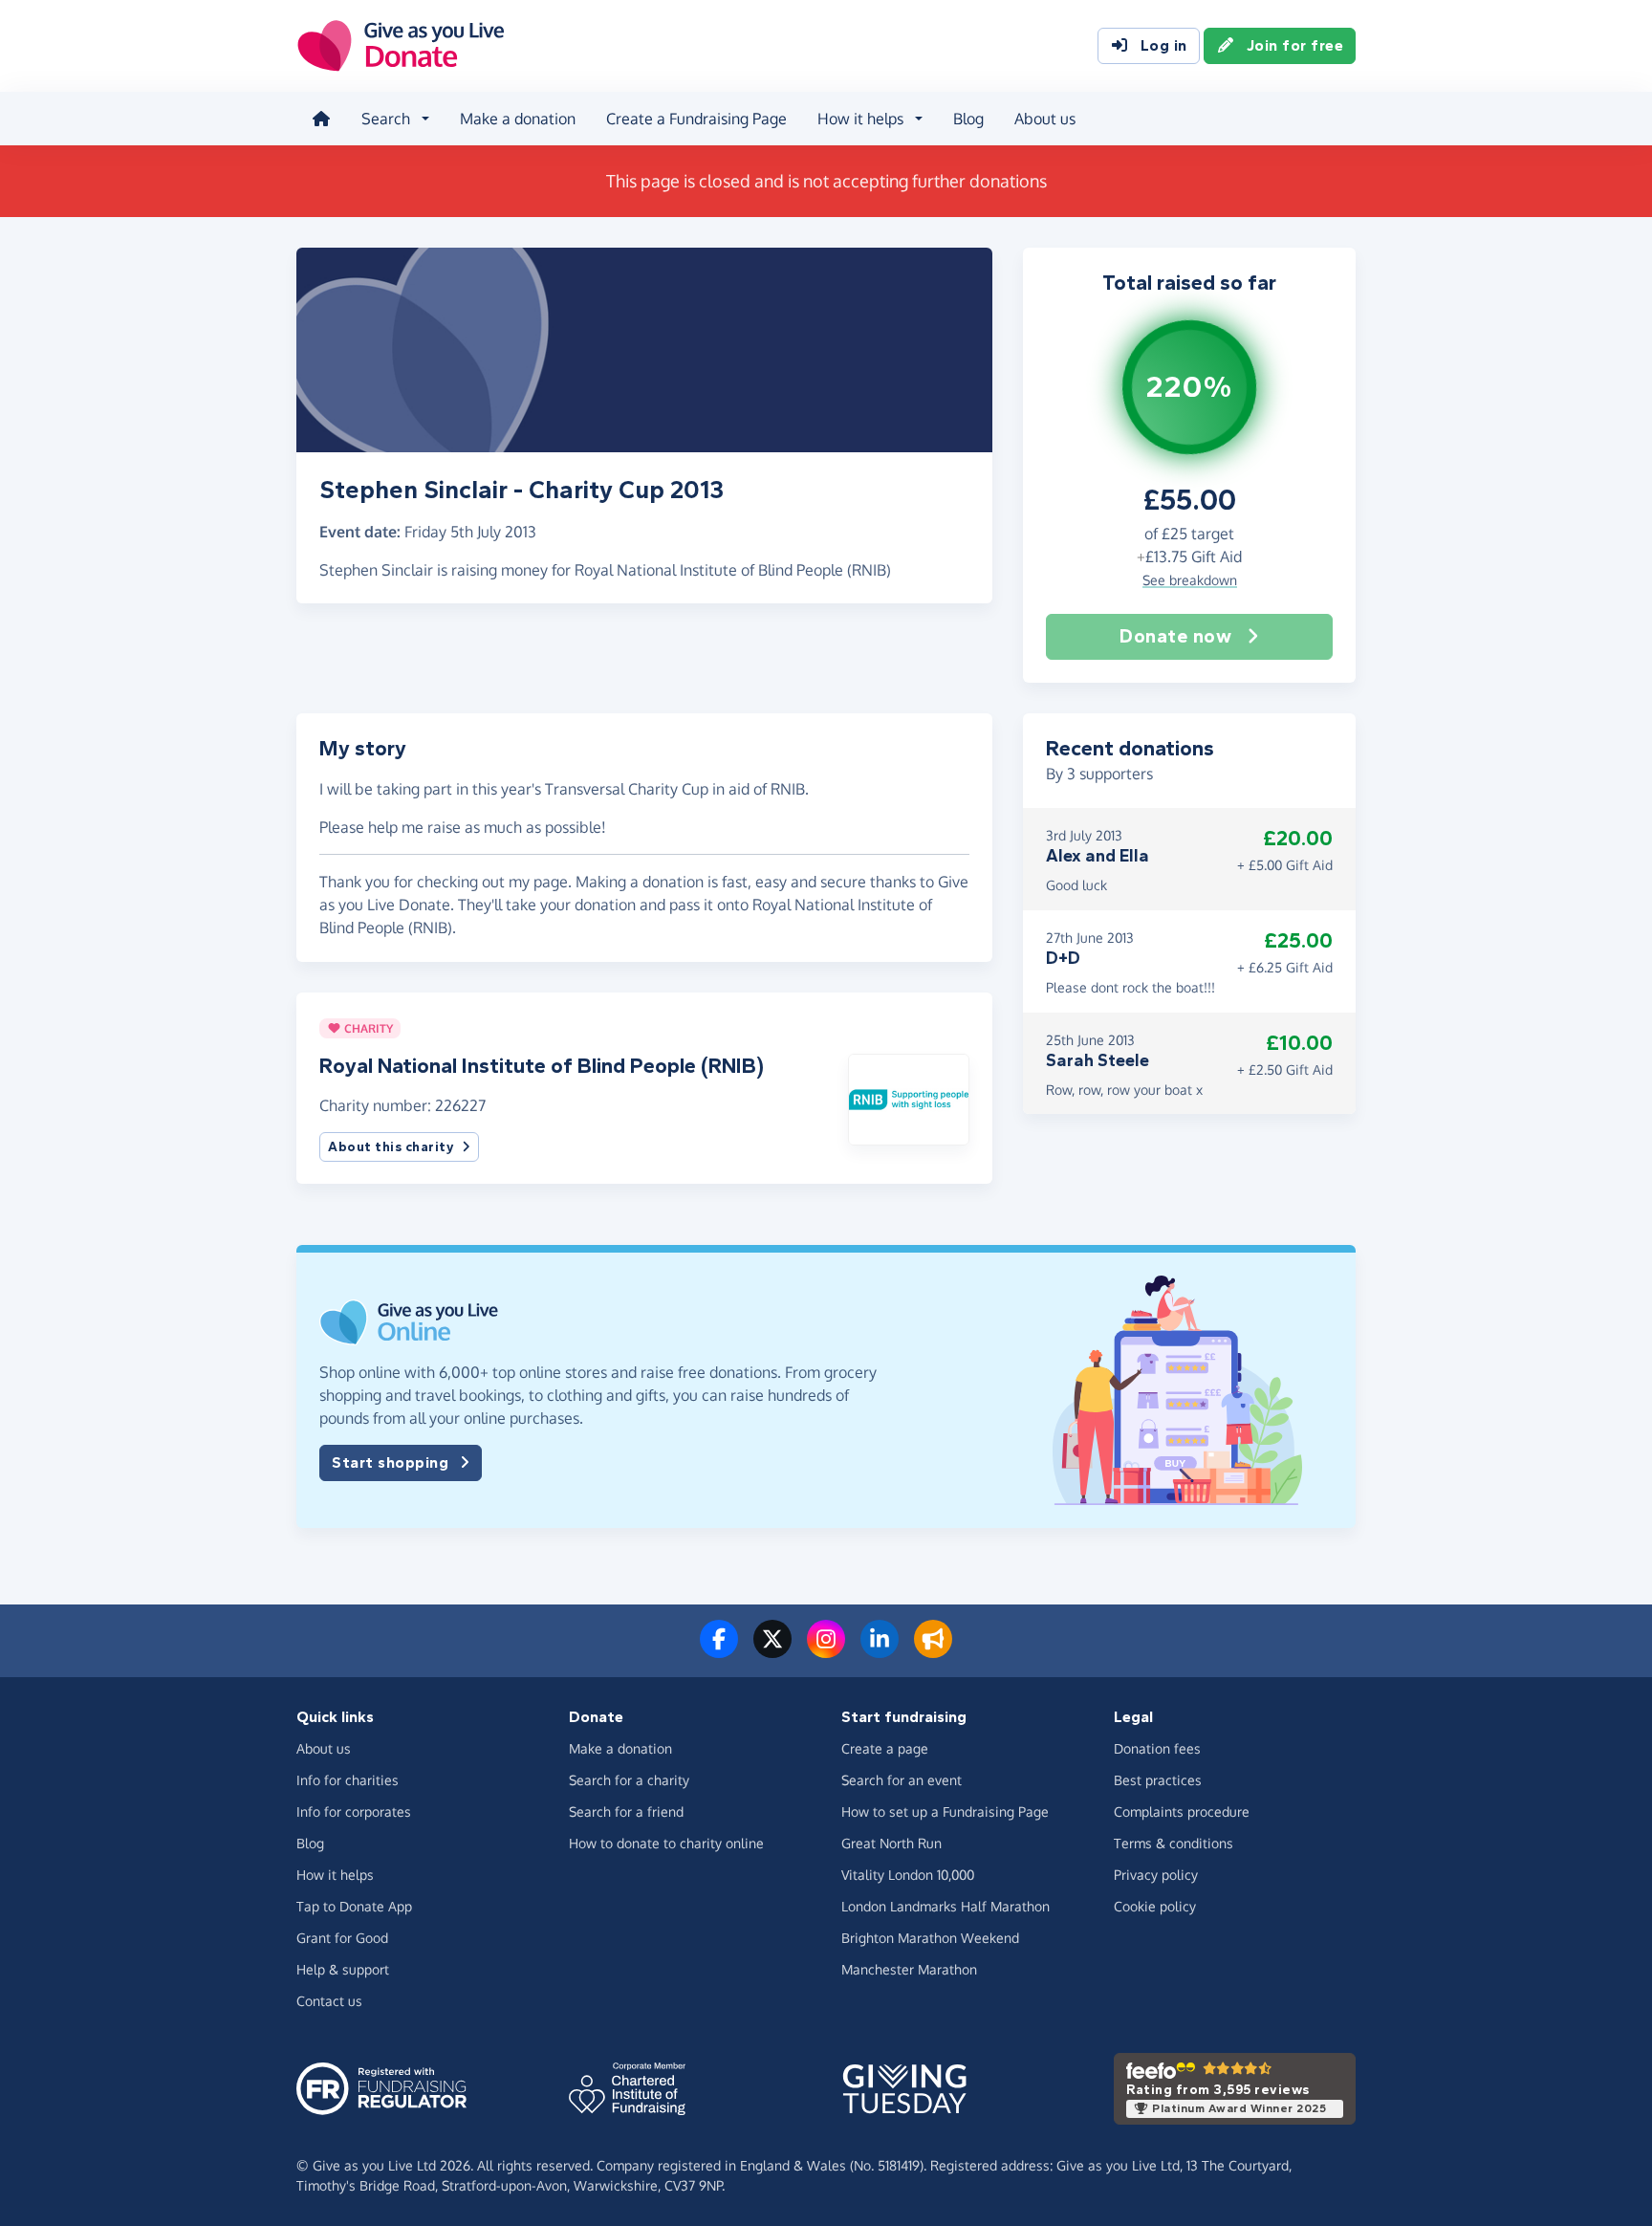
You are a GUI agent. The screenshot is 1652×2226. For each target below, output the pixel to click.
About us (1045, 119)
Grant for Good (342, 1938)
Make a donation (518, 119)
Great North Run (891, 1843)
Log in (1164, 45)
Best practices (1158, 1780)
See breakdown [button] (1190, 580)
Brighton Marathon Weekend (930, 1938)
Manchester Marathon (909, 1969)
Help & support (343, 1969)
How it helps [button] (860, 119)
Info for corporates (354, 1811)
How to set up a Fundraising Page (945, 1811)
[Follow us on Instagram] (826, 1650)
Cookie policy (1155, 1906)
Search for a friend (626, 1811)
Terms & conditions (1174, 1843)
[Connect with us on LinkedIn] (880, 1650)
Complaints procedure (1182, 1811)
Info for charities (348, 1780)
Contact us (329, 2001)
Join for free (1295, 45)
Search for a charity (629, 1780)
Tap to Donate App (354, 1906)
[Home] (321, 119)
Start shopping (390, 1462)
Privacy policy (1156, 1875)
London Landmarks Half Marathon (946, 1906)
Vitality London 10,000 (908, 1875)
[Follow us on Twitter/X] (772, 1650)
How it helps (335, 1875)
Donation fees (1157, 1748)
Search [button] (386, 119)
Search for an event (902, 1780)
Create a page (885, 1748)
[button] (909, 1098)
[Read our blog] (933, 1650)
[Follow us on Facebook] (719, 1650)
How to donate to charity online (666, 1843)
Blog (968, 119)
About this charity (391, 1147)
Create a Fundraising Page (696, 119)
